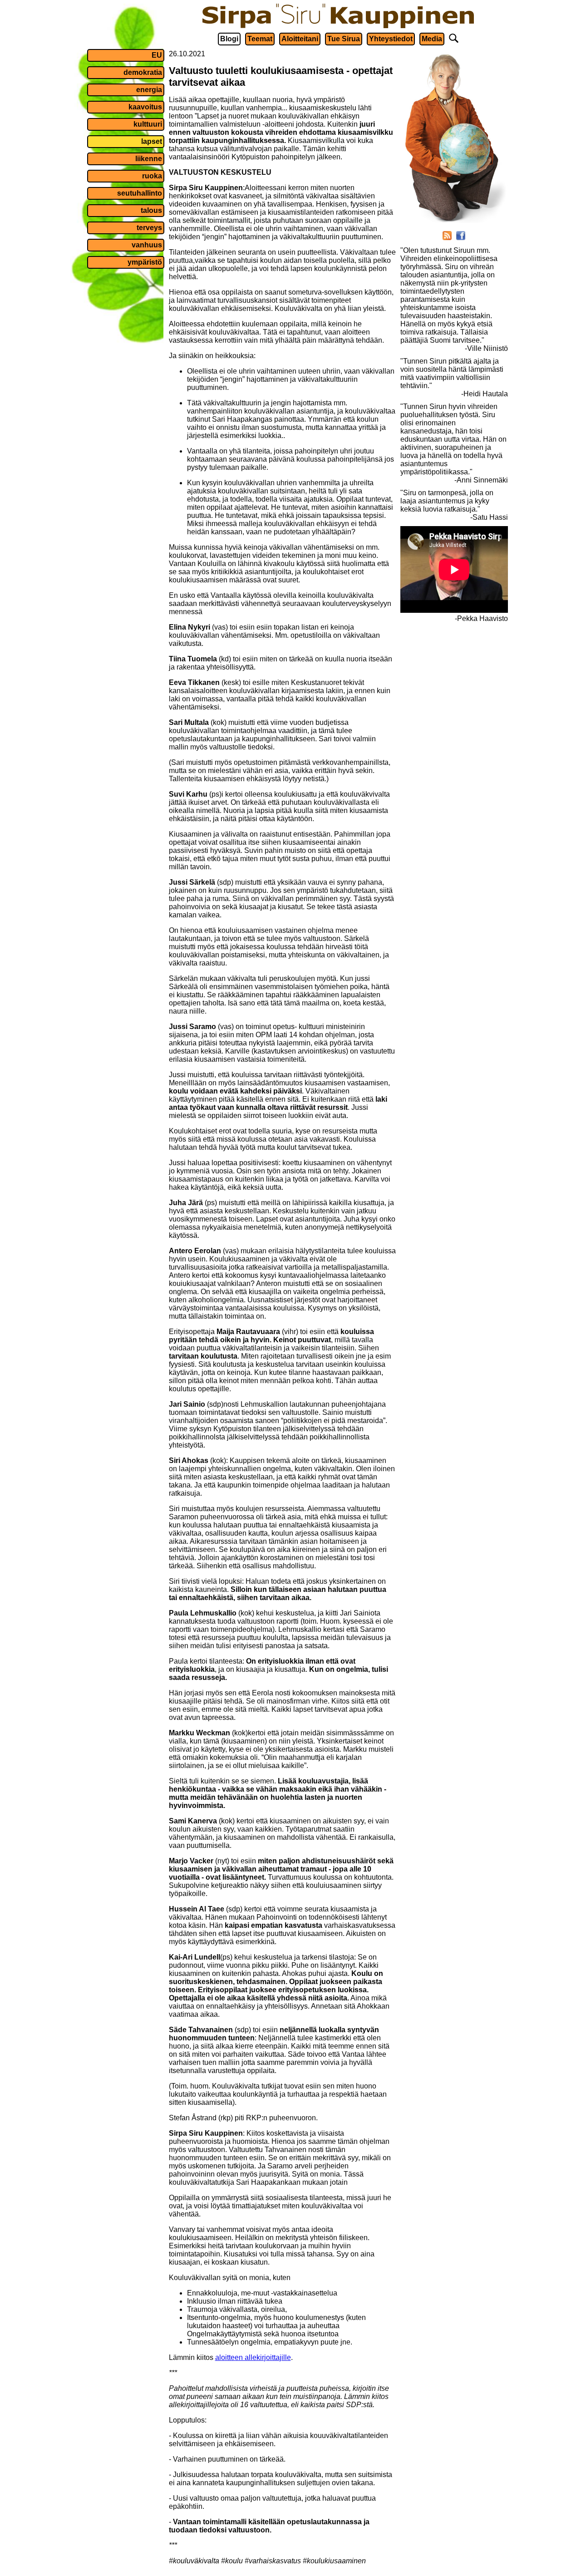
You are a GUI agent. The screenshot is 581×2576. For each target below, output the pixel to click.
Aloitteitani (300, 39)
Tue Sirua (344, 39)
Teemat (260, 39)
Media (432, 39)
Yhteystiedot (391, 39)
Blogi (229, 39)
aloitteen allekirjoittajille (253, 2357)
